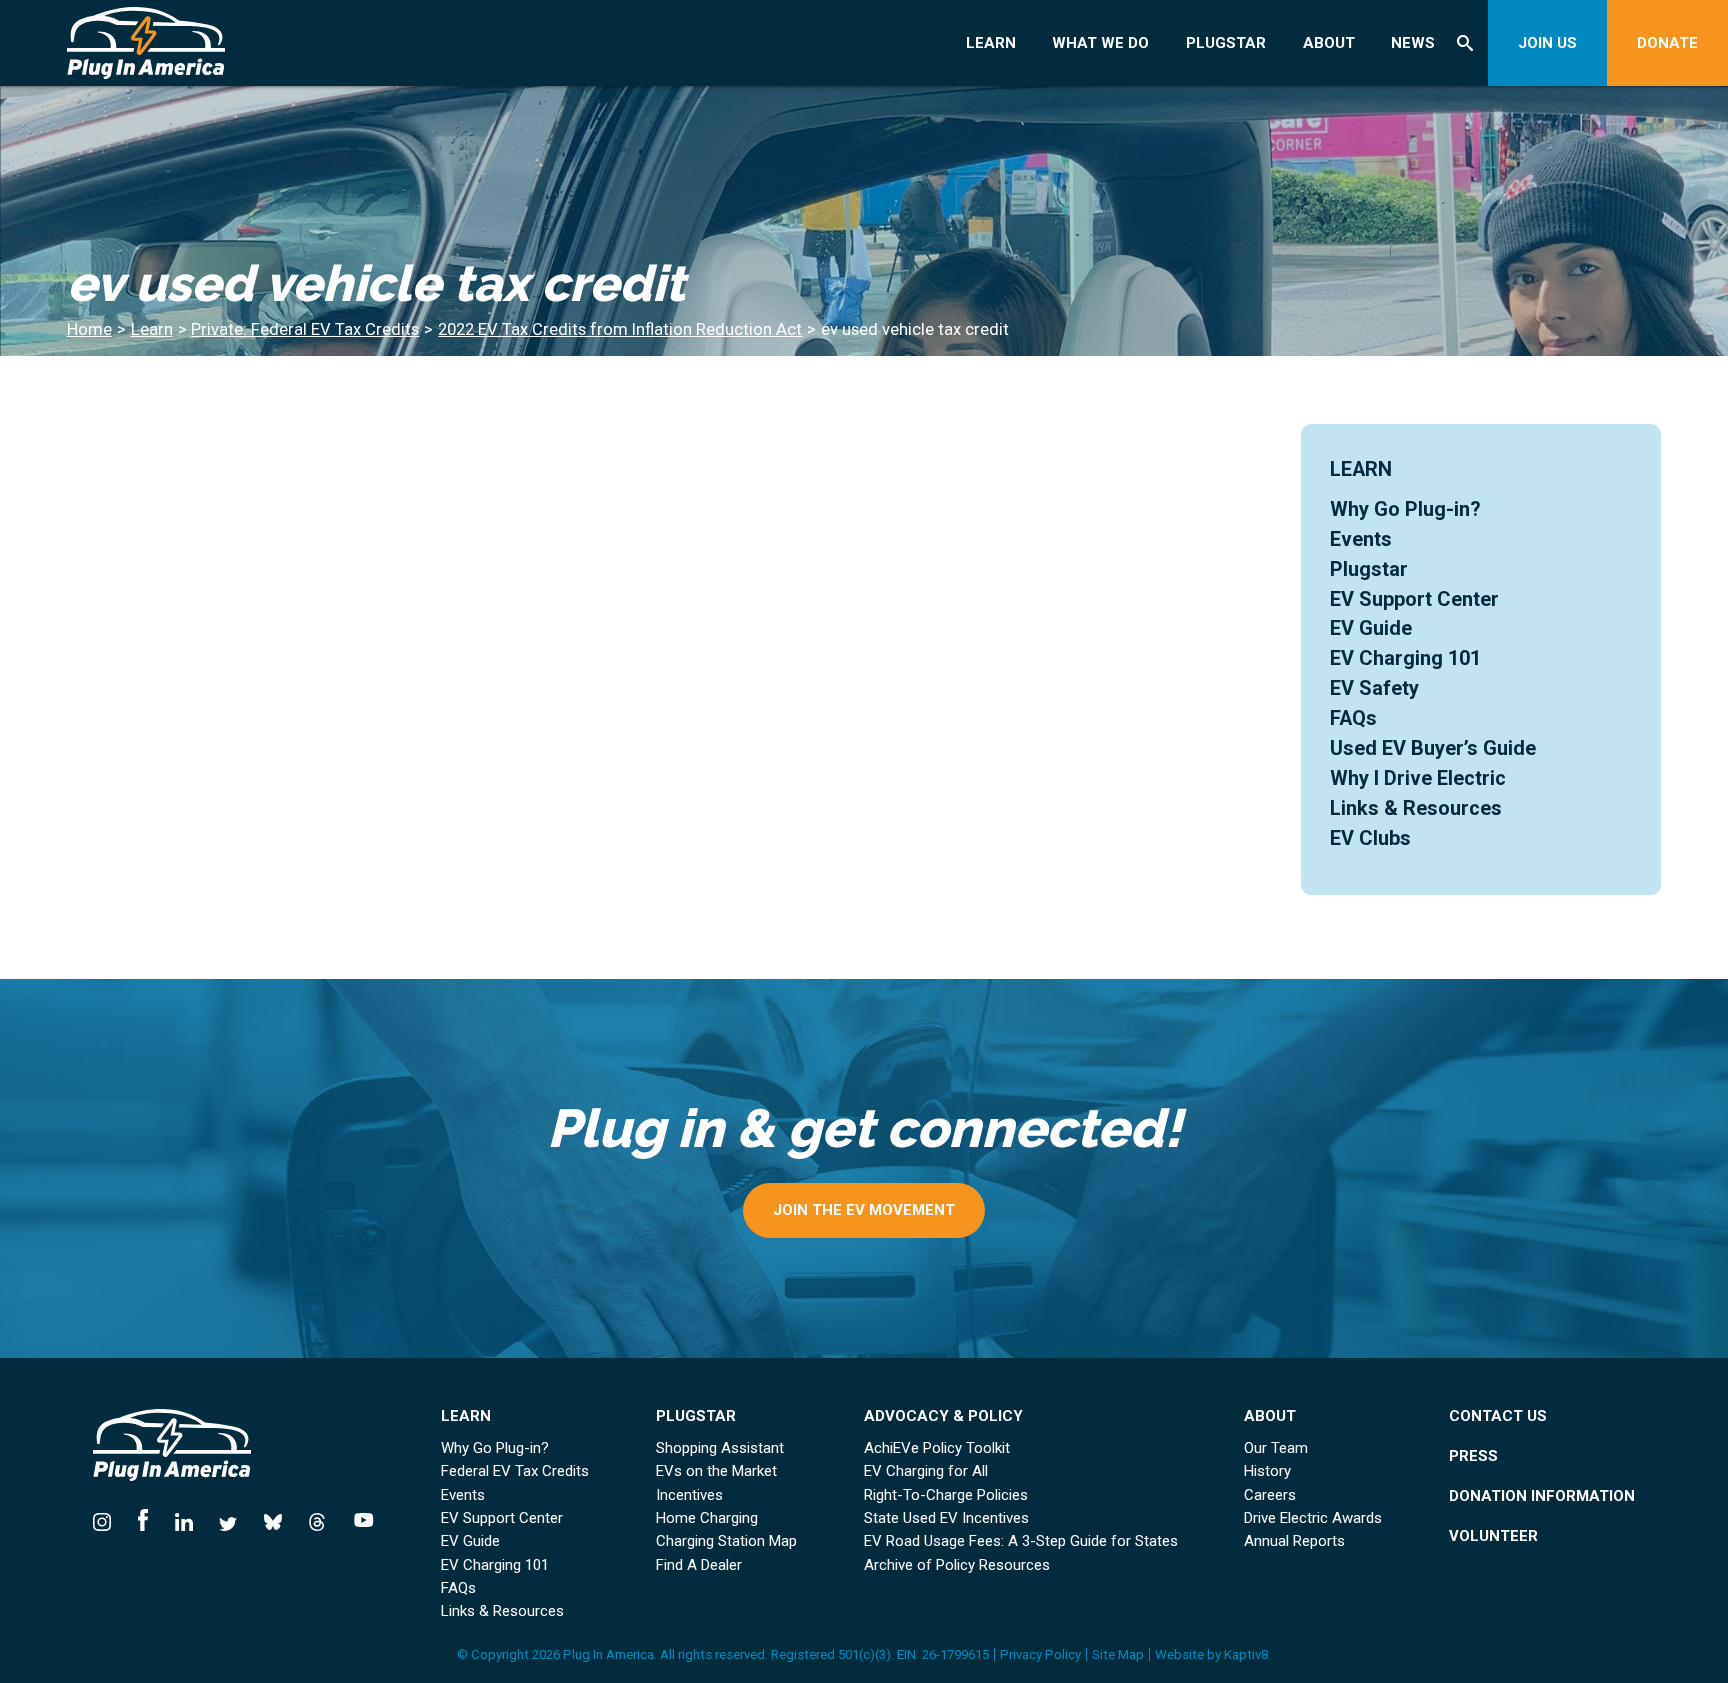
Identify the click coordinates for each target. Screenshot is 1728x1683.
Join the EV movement (864, 1210)
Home (89, 329)
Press (1473, 1456)
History (1267, 1471)
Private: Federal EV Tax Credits (305, 329)
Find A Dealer (699, 1565)
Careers (1270, 1495)
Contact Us (1498, 1416)
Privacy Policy (1040, 1654)
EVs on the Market (716, 1471)
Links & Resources (1416, 808)
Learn (991, 43)
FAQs (1353, 718)
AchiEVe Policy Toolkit (937, 1448)
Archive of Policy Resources (957, 1565)
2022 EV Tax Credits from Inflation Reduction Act (620, 329)
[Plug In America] (207, 43)
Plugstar (1369, 569)
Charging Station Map (726, 1541)
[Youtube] (357, 1519)
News (1413, 43)
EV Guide (1371, 628)
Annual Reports (1294, 1541)
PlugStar (1226, 43)
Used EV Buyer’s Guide (1433, 748)
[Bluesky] (272, 1519)
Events (1361, 539)
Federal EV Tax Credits (515, 1471)
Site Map (1118, 1654)
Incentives (689, 1495)
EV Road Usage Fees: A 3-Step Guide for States (1021, 1541)
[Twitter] (228, 1519)
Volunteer (1493, 1536)
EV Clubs (1370, 838)
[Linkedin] (183, 1519)
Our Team (1276, 1448)
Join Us (1547, 43)
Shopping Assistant (720, 1448)
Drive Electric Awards (1313, 1518)
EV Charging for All (926, 1471)
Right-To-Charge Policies (946, 1495)
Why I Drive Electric (1418, 778)
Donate (1667, 43)
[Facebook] (143, 1519)
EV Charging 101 (1405, 658)
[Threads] (317, 1519)
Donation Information (1542, 1496)
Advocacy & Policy (943, 1416)
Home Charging (707, 1518)
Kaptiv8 (1246, 1654)
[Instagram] (108, 1519)
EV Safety (1374, 688)
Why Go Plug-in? (1405, 509)
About (1329, 43)
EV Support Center (1414, 599)
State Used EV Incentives (946, 1518)
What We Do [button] (1100, 43)
